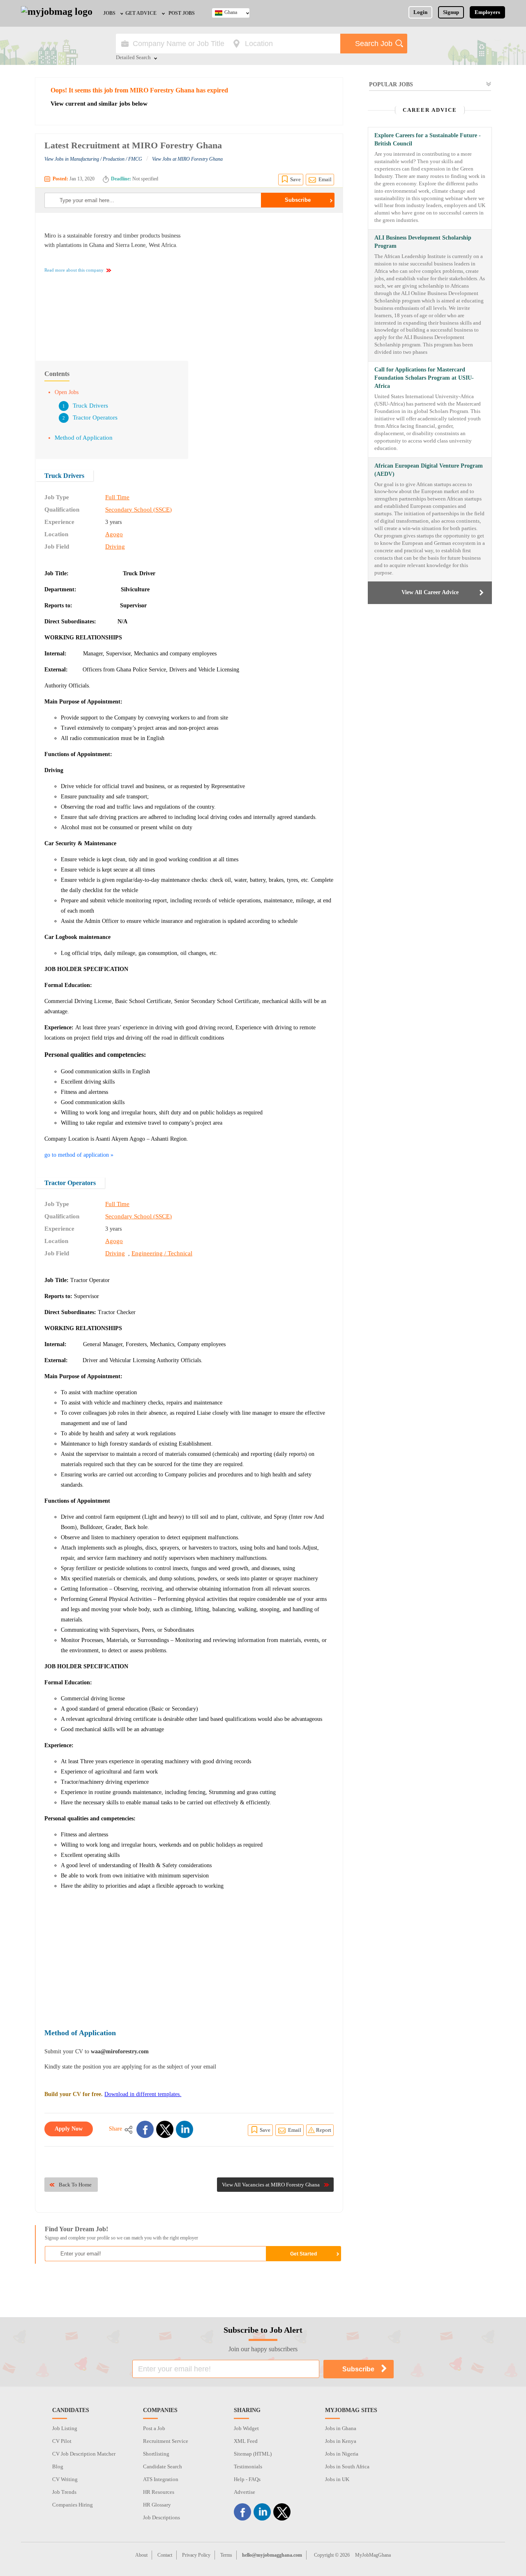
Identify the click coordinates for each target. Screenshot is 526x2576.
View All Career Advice (430, 592)
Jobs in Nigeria (342, 2454)
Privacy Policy (196, 2555)
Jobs (109, 13)
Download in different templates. (143, 2094)
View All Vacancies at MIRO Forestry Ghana (271, 2185)
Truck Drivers (90, 406)
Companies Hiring (73, 2505)
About (141, 2555)
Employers (487, 12)
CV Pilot (62, 2441)
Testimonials (248, 2466)
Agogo (114, 534)
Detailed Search (133, 58)
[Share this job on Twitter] (165, 2129)
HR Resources (159, 2492)
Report (324, 2130)
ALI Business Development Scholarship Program (423, 242)
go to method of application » (79, 1155)
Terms (226, 2555)
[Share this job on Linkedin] (185, 2129)
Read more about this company (74, 270)
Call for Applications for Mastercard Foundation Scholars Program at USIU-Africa (424, 378)
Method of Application (84, 438)
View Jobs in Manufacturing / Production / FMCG (93, 159)
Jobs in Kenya (341, 2441)
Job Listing (65, 2428)
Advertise (245, 2492)
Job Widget (246, 2428)
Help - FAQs (247, 2479)
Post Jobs (182, 13)
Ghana (231, 12)
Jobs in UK (337, 2479)
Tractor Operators (95, 417)
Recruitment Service (166, 2441)
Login (420, 12)
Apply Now (69, 2129)
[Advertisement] (265, 283)
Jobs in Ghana (341, 2428)
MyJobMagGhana (373, 2555)
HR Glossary (157, 2505)
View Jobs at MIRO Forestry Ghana (187, 159)
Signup (451, 12)
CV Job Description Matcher (84, 2454)
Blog (58, 2466)
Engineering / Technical (162, 1253)
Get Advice (141, 13)
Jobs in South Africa (347, 2466)
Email (325, 179)
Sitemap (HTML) (253, 2454)
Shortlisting (156, 2454)
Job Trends (64, 2492)
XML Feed (246, 2441)
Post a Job (154, 2428)
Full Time (117, 497)
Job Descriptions (161, 2517)
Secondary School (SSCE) (138, 510)
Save (295, 179)
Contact (165, 2555)
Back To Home (75, 2185)
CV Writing (65, 2479)
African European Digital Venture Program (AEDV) (429, 470)
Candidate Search (163, 2466)
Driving (115, 547)
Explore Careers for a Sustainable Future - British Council (428, 140)
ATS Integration (161, 2479)
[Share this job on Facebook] (145, 2129)
